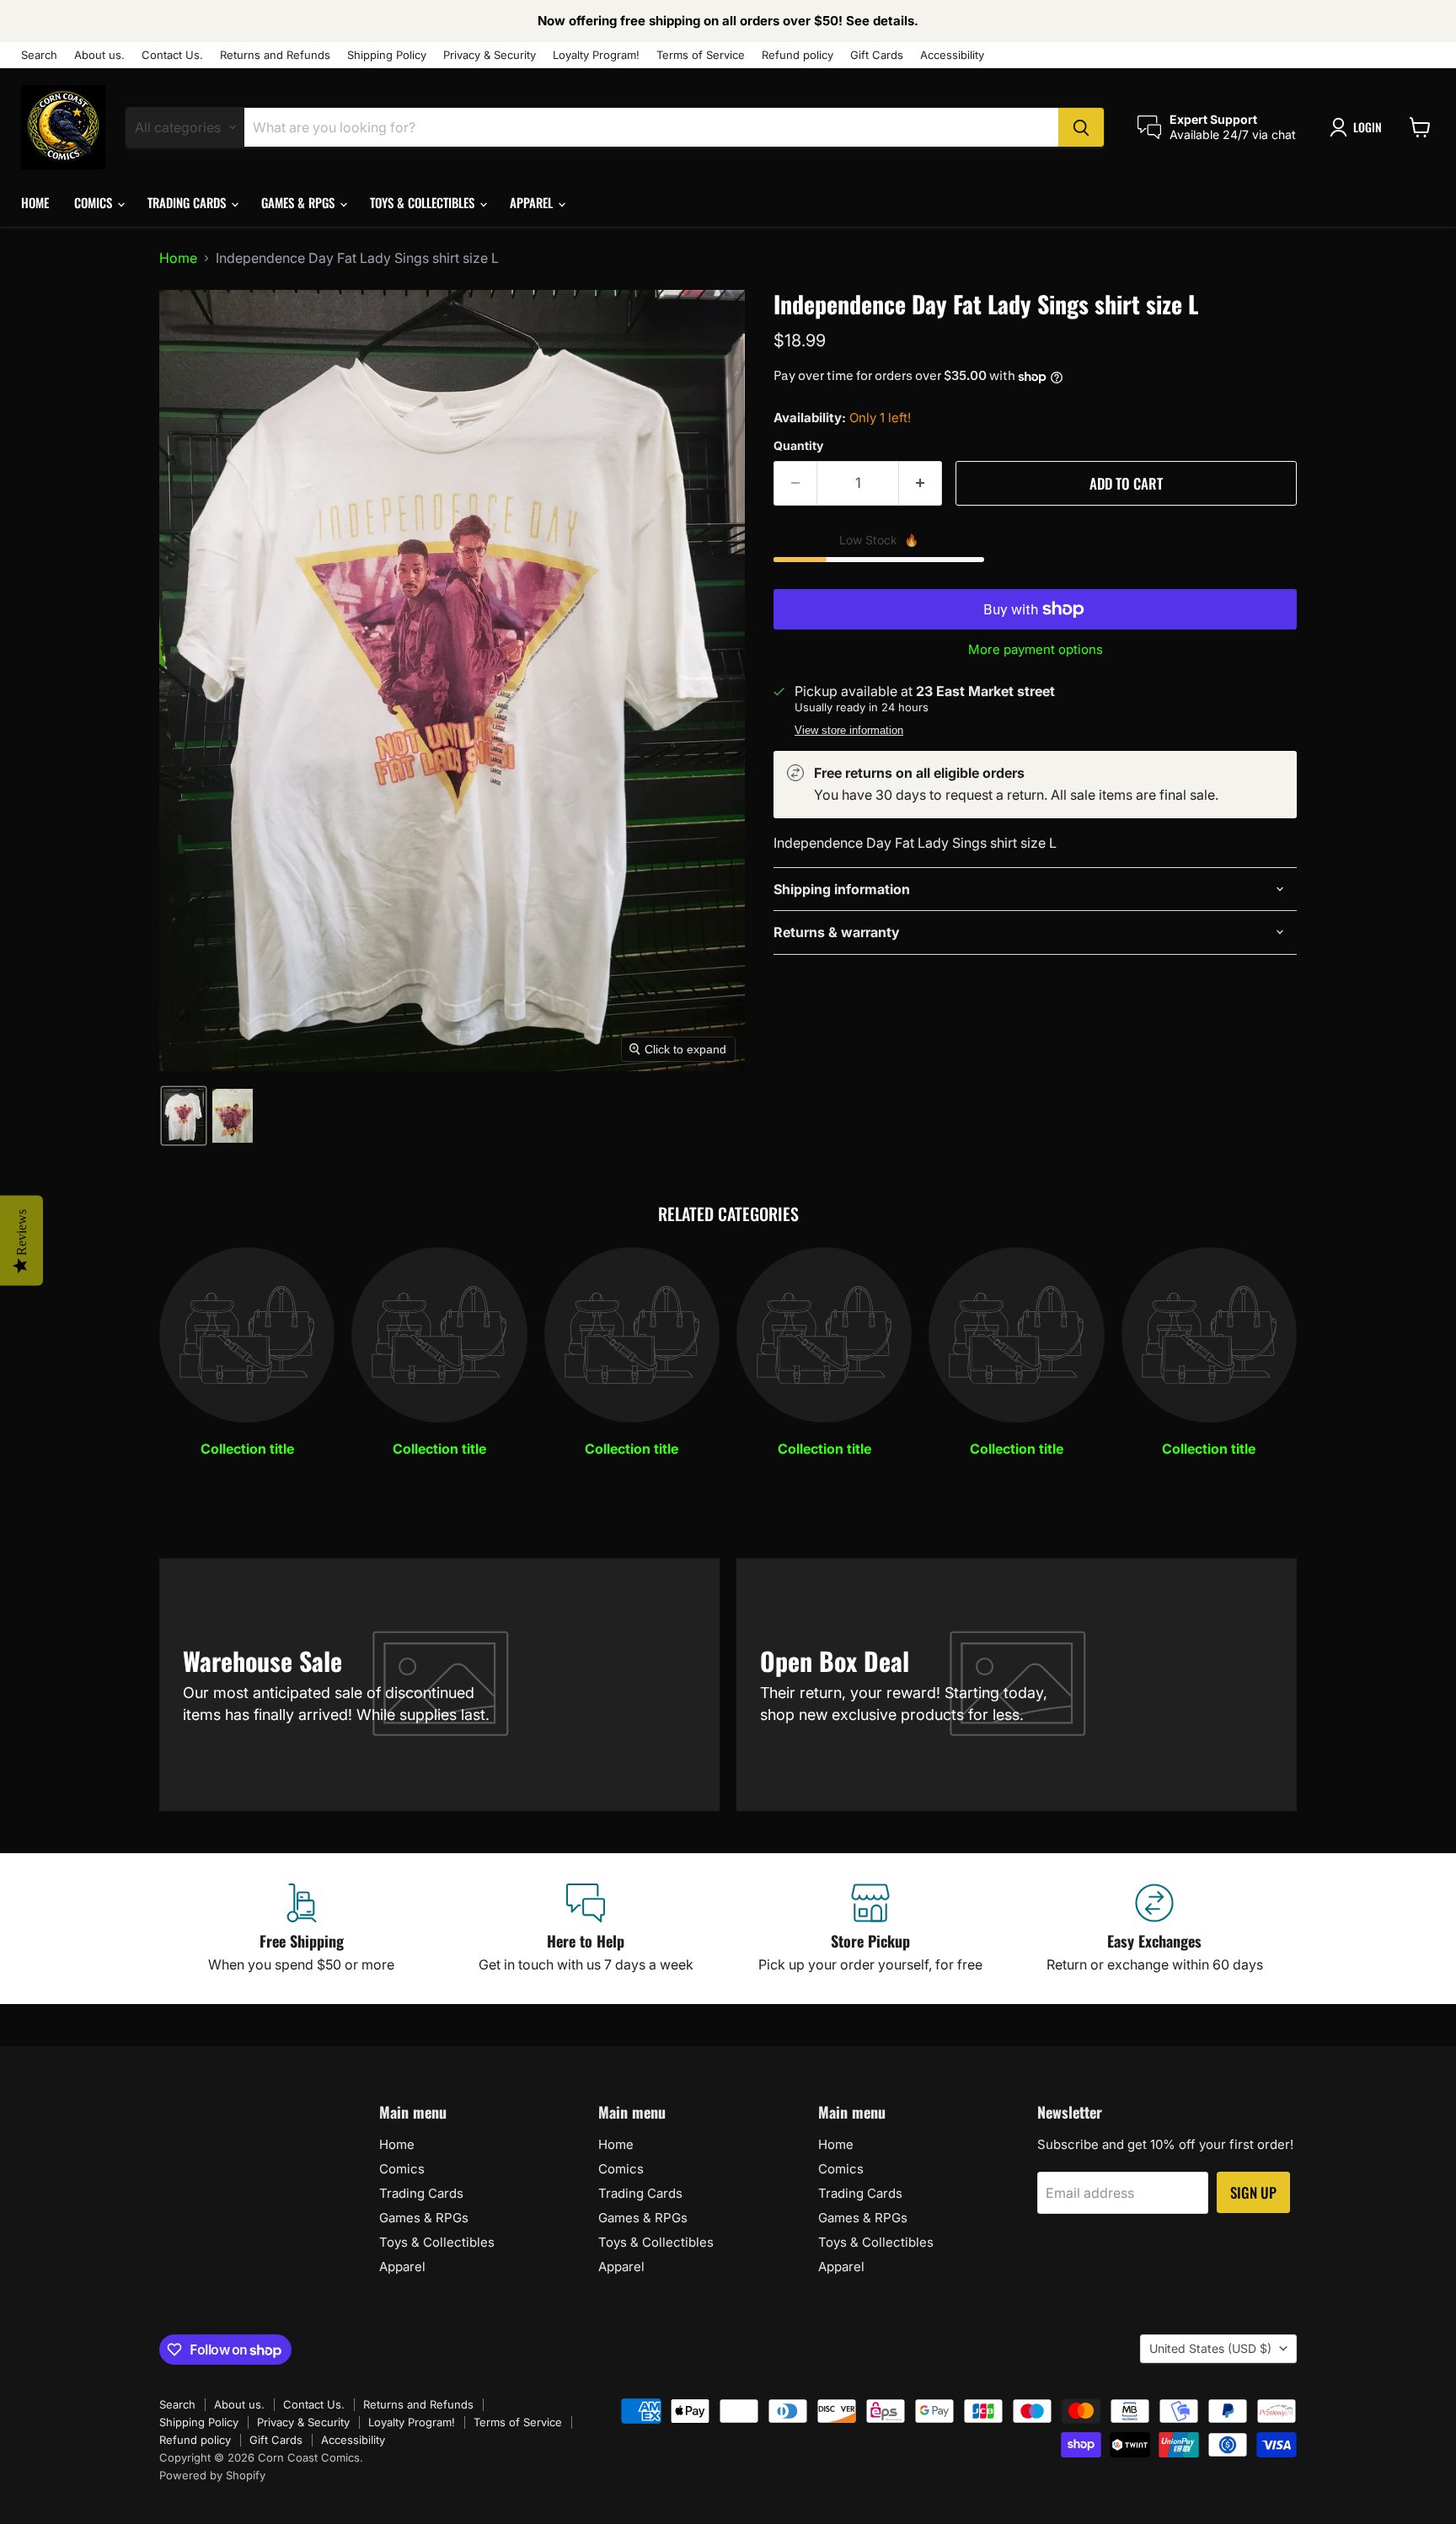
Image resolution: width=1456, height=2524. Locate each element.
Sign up (1253, 2192)
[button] (1359, 127)
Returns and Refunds (275, 55)
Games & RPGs (300, 202)
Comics (95, 202)
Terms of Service (701, 55)
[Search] (1081, 127)
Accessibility (952, 55)
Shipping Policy (387, 55)
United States (1210, 2348)
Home (35, 202)
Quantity (798, 446)
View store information (849, 731)
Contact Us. (172, 55)
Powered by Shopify (212, 2475)
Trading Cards (188, 202)
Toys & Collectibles (424, 202)
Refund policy (798, 55)
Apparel (533, 202)
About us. (99, 55)
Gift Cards (877, 55)
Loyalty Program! (596, 55)
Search (39, 55)
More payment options (1036, 649)
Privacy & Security (490, 55)
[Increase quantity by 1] (921, 484)
